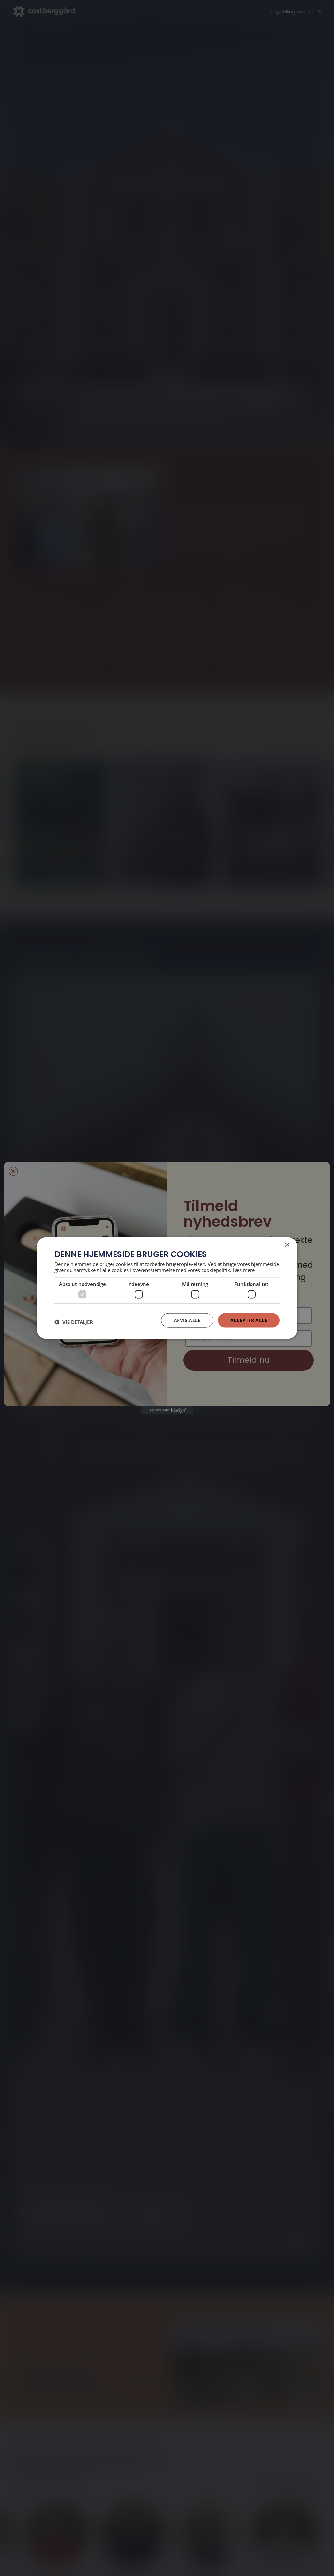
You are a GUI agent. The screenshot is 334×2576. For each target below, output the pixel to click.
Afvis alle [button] (187, 1320)
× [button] (287, 1245)
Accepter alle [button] (249, 1320)
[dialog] (167, 1288)
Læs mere (244, 1270)
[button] (74, 1322)
